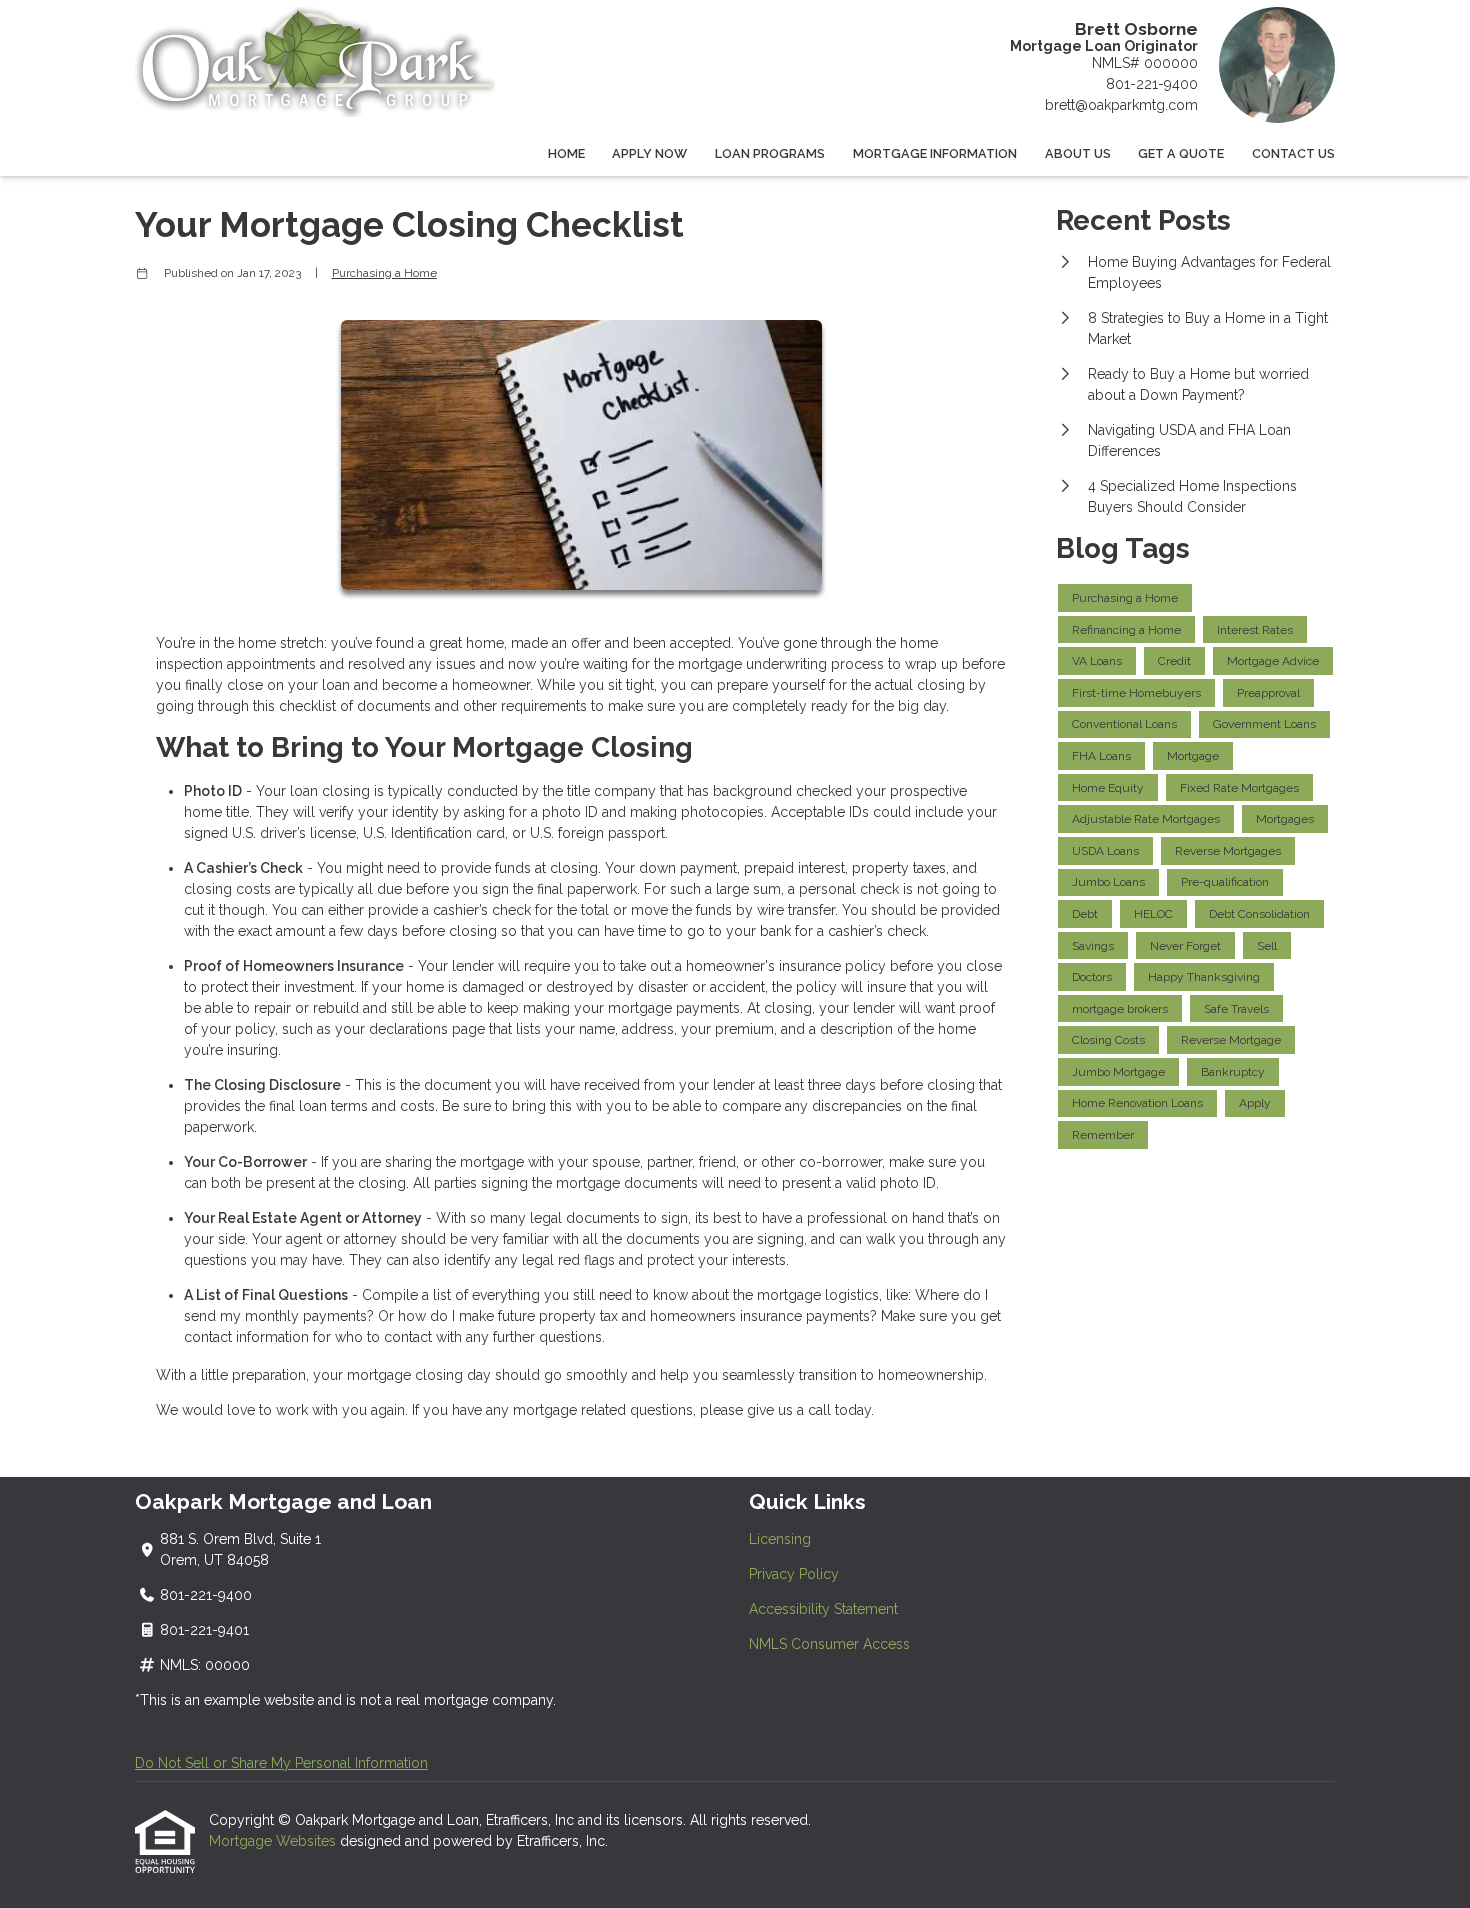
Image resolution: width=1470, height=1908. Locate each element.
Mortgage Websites (274, 1841)
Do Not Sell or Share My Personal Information (281, 1763)
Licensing (780, 1539)
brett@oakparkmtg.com (1121, 105)
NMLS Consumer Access (829, 1644)
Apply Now (649, 153)
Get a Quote (1181, 153)
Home (566, 153)
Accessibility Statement (823, 1609)
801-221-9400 (1152, 84)
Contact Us (1293, 153)
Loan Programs (770, 153)
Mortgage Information (935, 153)
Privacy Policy (794, 1574)
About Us (1078, 153)
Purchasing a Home (384, 273)
